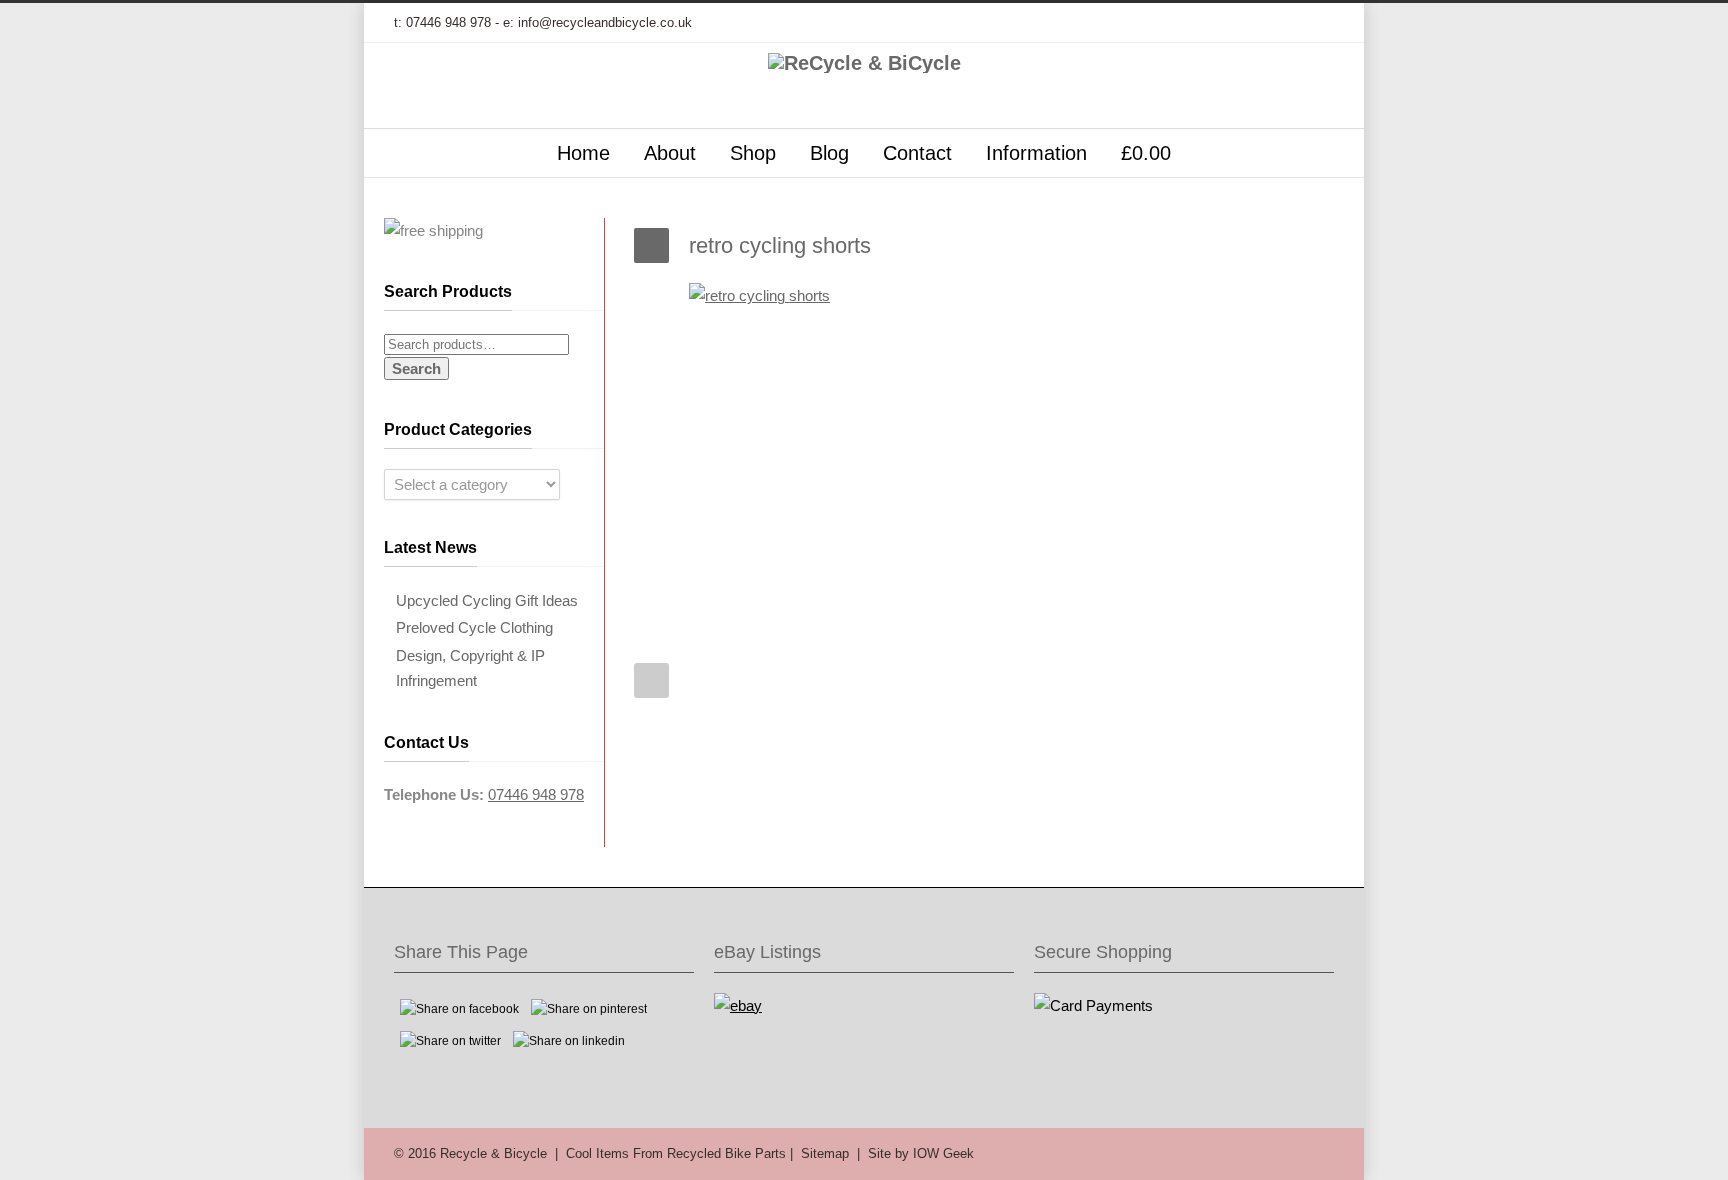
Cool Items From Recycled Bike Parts (676, 1153)
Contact (917, 153)
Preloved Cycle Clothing (474, 627)
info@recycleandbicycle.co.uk (605, 22)
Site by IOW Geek (921, 1153)
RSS (1314, 23)
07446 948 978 (448, 22)
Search (416, 368)
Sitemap (825, 1153)
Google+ (1194, 23)
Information (1036, 153)
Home (583, 153)
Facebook (1154, 23)
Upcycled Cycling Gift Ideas (487, 600)
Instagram (1234, 23)
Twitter (1114, 23)
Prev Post (651, 680)
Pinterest (1274, 23)
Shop (753, 153)
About (670, 153)
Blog (829, 153)
